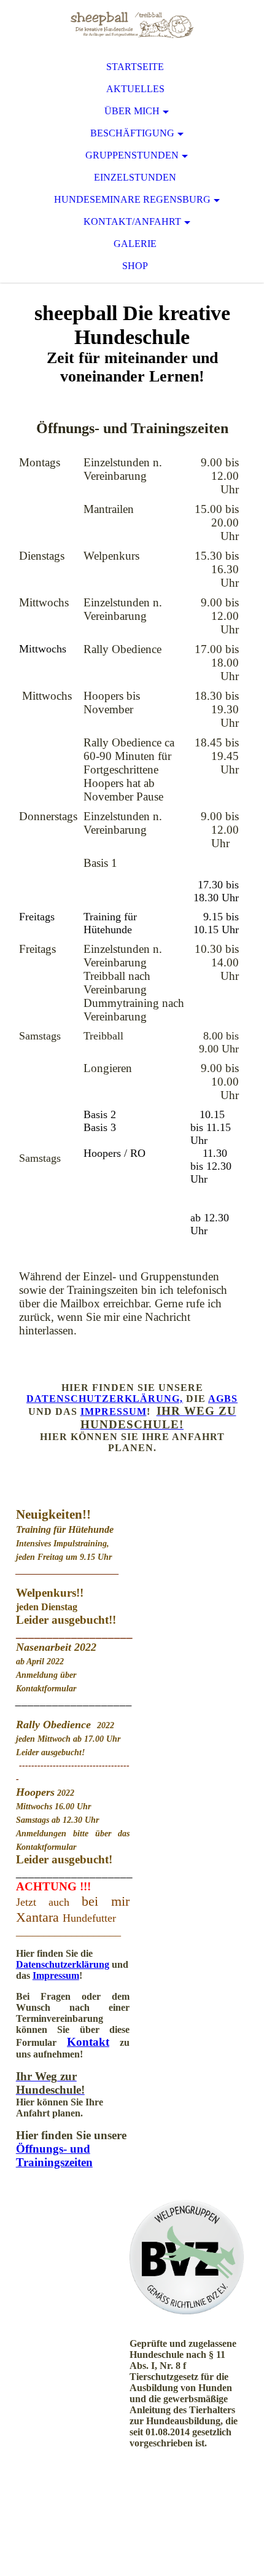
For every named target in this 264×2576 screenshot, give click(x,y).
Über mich (132, 111)
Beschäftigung (132, 133)
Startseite (135, 67)
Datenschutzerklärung (63, 1964)
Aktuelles (135, 89)
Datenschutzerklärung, (105, 1399)
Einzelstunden (135, 177)
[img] (132, 25)
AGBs (223, 1399)
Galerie (135, 244)
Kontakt (88, 2042)
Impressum (114, 1411)
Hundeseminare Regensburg (132, 199)
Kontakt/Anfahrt (132, 221)
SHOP (135, 266)
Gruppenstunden (132, 155)
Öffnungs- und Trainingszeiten (54, 2155)
